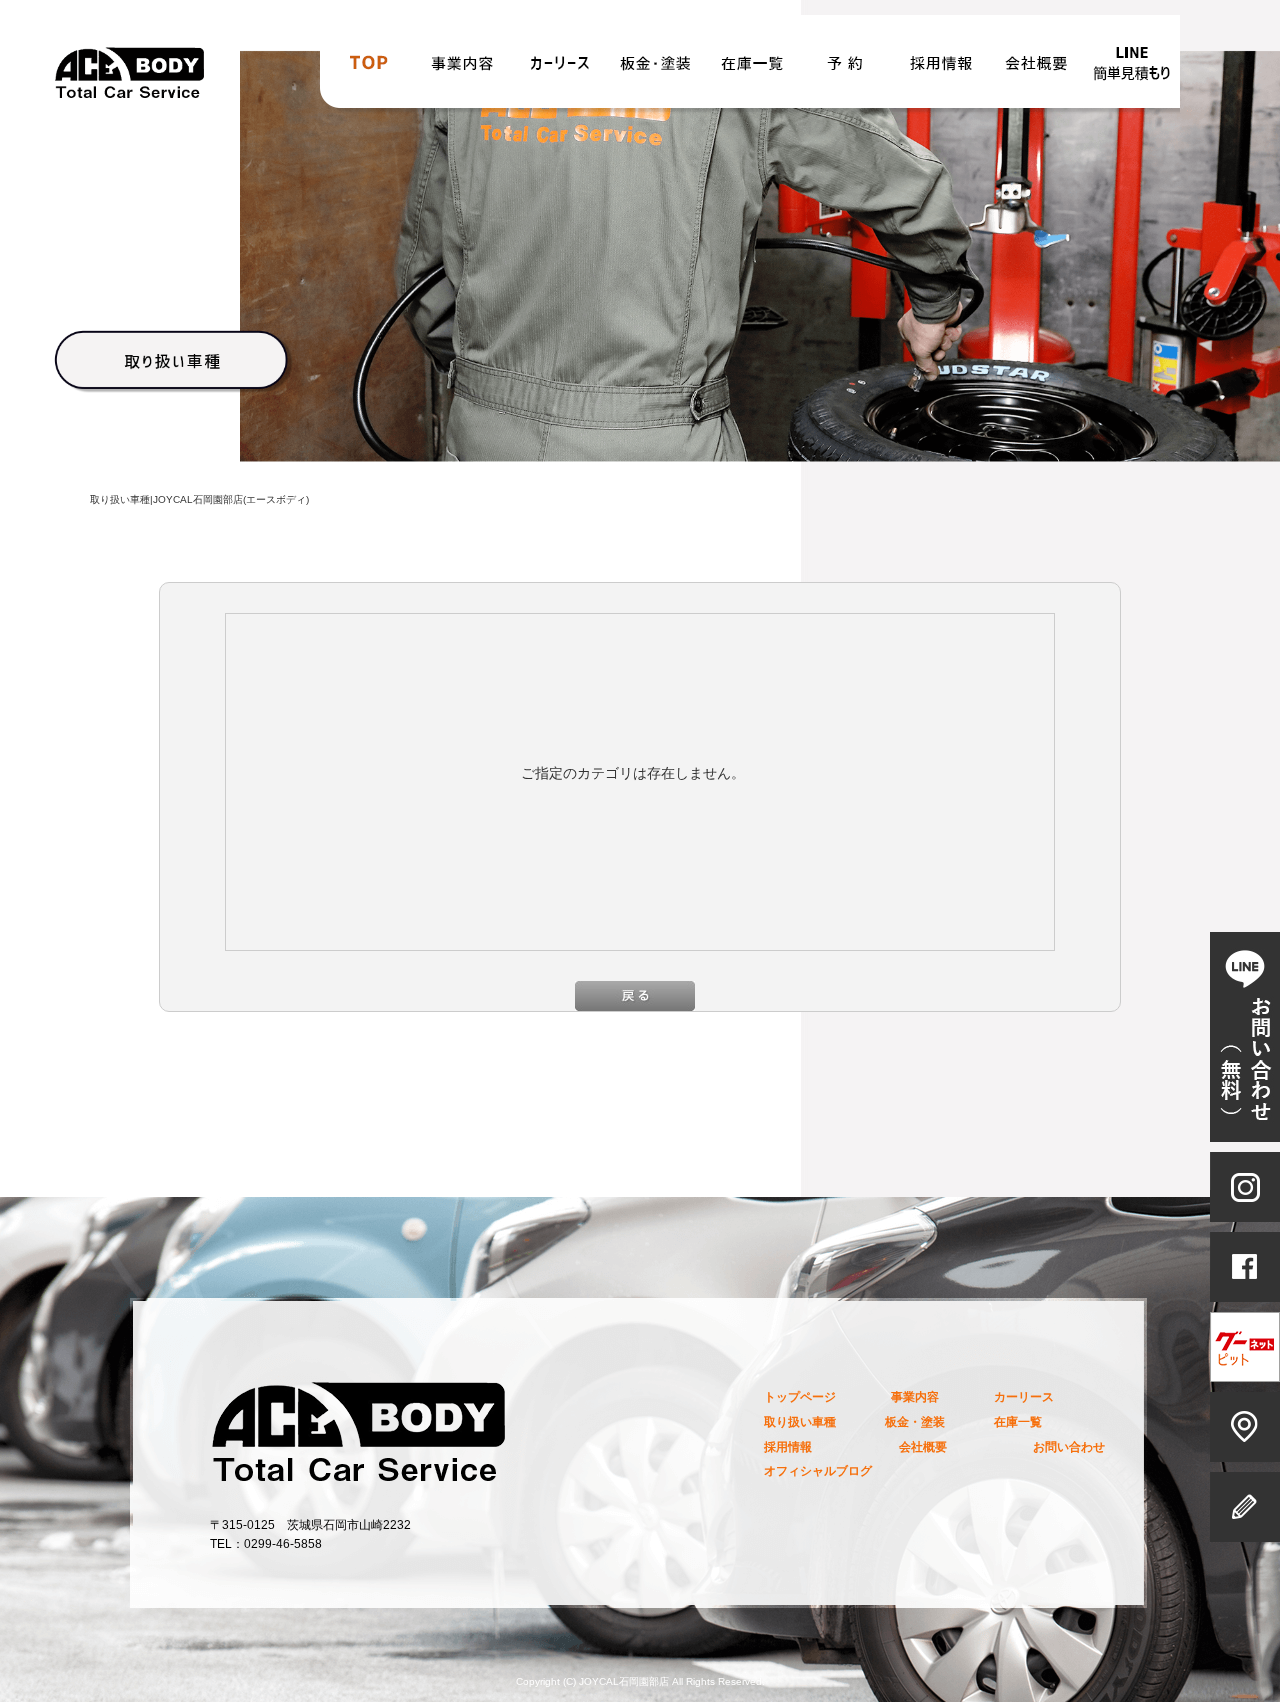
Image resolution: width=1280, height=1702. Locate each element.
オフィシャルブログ (818, 1470)
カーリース (560, 68)
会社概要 (1036, 68)
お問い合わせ (1132, 68)
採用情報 (940, 68)
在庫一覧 (752, 68)
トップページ (368, 68)
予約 (846, 68)
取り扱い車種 (800, 1421)
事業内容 (464, 68)
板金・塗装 (656, 68)
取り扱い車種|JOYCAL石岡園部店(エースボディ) (199, 499)
